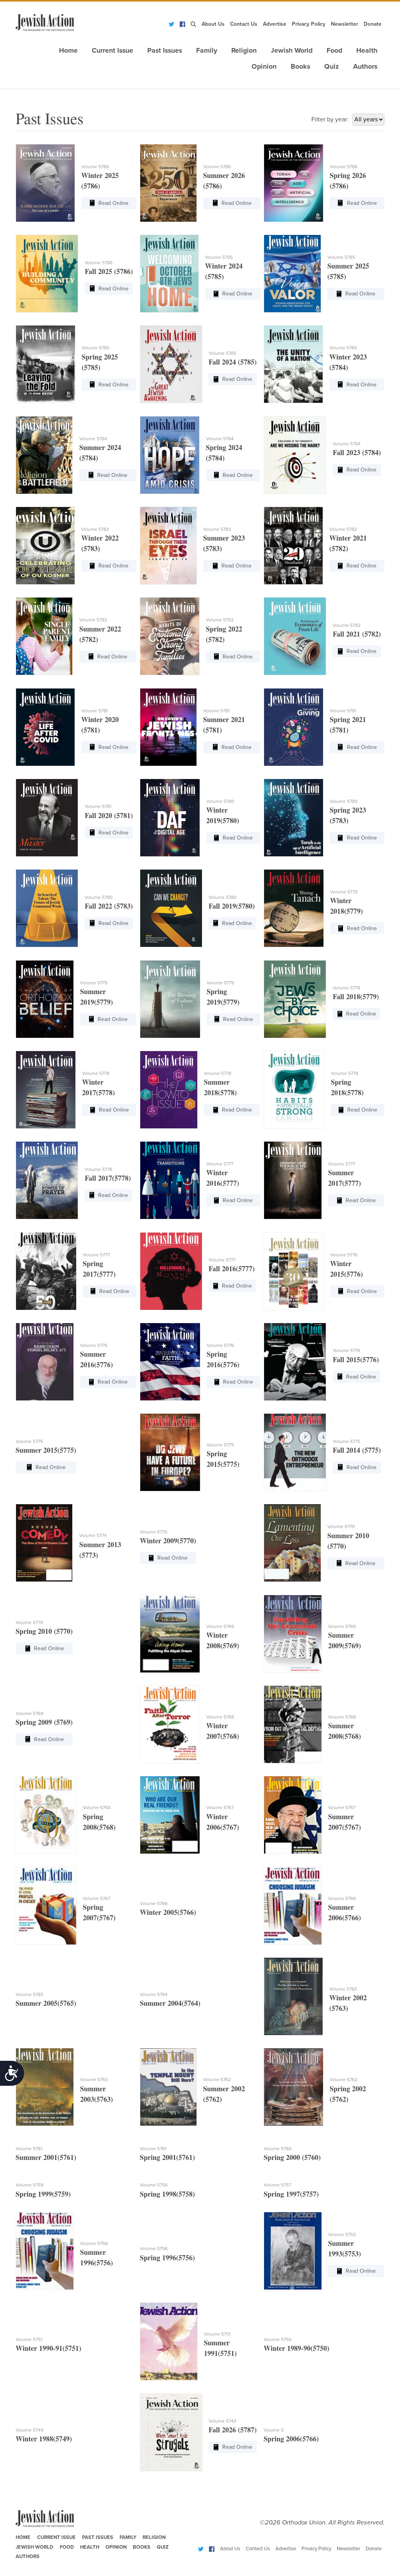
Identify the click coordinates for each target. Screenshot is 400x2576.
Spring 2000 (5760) (292, 2157)
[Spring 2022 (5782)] (170, 636)
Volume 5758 (154, 2185)
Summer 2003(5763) (96, 2094)
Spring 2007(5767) (99, 1912)
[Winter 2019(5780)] (170, 818)
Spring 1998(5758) (167, 2194)
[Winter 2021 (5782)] (293, 546)
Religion (244, 51)
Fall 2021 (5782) (357, 634)
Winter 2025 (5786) (100, 181)
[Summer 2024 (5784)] (44, 455)
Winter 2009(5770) (168, 1541)
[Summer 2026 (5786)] (168, 183)
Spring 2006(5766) (291, 2439)
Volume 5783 (95, 529)
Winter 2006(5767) (223, 1822)
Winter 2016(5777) (223, 1178)
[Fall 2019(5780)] (171, 908)
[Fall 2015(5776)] (295, 1362)
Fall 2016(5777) (232, 1268)
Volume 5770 (154, 1532)
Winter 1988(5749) (44, 2439)
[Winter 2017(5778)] (46, 1090)
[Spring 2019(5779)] (170, 999)
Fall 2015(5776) (356, 1359)
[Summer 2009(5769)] (293, 1634)
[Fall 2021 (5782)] (295, 636)
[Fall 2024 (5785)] (171, 364)
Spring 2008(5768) (99, 1822)
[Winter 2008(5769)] (170, 1634)
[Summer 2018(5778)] (169, 1090)
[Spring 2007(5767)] (46, 1906)
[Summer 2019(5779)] (45, 999)
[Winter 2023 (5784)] (293, 364)
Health (367, 51)
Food (334, 51)
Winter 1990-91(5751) (48, 2348)
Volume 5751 (29, 2339)
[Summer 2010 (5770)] (292, 1543)
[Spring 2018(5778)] (294, 1090)
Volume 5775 (29, 1441)
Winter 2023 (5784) (348, 362)
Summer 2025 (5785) (348, 271)
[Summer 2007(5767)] (293, 1815)
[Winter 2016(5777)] (170, 1180)
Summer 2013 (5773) (100, 1550)
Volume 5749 (29, 2430)
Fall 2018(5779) (356, 996)
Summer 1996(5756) (96, 2257)
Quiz (332, 67)
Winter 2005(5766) (168, 1912)
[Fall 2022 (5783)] (47, 908)
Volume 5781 (95, 711)
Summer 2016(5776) (96, 1359)
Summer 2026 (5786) (224, 181)
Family (207, 51)
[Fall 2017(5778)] (47, 1180)
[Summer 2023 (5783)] (168, 546)
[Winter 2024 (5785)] (169, 274)
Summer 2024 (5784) (100, 453)
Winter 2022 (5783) (100, 543)
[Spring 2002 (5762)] (294, 2087)
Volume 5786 (95, 167)
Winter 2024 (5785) (224, 271)
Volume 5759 (29, 2185)
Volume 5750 (278, 2339)
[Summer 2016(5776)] (45, 1362)
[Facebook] (182, 24)
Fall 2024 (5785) (233, 362)
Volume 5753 (342, 2234)
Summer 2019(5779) (96, 997)
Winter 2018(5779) (346, 906)
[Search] (193, 24)
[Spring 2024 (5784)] (170, 455)
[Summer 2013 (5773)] (44, 1543)
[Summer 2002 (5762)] (168, 2087)
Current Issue (112, 51)
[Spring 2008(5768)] (46, 1815)
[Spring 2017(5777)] (46, 1271)
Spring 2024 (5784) (224, 453)
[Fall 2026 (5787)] (171, 2432)
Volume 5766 (154, 1904)
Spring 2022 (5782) (224, 634)
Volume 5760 (278, 2149)
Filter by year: (330, 119)
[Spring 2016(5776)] (170, 1362)
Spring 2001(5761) (167, 2157)
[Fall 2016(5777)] (171, 1271)
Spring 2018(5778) (347, 1087)
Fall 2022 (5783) (109, 906)
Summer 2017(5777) (345, 1178)
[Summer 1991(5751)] (169, 2341)
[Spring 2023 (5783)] (294, 818)
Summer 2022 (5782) (100, 634)
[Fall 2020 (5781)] (47, 818)
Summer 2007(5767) (345, 1822)
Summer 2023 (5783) (224, 543)
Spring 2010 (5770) (44, 1631)
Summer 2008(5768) (345, 1731)
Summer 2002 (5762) (224, 2094)
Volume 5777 (220, 1164)
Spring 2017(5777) (99, 1269)
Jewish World (292, 51)
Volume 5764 (154, 1994)
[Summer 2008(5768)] (293, 1724)
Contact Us (244, 24)
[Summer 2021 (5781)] (168, 727)
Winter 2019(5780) (223, 815)
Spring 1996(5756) (167, 2258)
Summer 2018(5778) (220, 1087)
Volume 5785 (219, 257)
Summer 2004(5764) (170, 2003)
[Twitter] (171, 24)
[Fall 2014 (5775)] (295, 1452)
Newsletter (345, 24)
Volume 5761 (29, 2149)
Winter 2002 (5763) (348, 2003)
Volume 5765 (29, 1994)
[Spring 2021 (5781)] (294, 727)
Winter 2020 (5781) (100, 725)
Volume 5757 (277, 2185)
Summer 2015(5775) (46, 1450)
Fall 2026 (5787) (233, 2430)
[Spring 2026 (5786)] (294, 183)
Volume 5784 (343, 348)
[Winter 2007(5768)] (170, 1724)
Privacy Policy (309, 24)
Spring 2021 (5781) (348, 725)
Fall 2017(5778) (108, 1178)
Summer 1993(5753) (345, 2248)
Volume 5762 (217, 2080)
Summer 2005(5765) (46, 2003)
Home (68, 51)
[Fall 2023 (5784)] (295, 455)
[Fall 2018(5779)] (295, 999)
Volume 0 (274, 2430)
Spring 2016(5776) (223, 1359)
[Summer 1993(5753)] (293, 2251)
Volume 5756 (94, 2243)
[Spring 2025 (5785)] (46, 364)
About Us (213, 24)
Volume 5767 (220, 1807)
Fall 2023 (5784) (357, 452)
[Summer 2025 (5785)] (292, 274)
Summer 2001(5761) (46, 2157)
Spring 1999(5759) (43, 2194)
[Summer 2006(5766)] (293, 1906)
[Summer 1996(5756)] (45, 2251)
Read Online (113, 203)
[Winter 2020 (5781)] (45, 727)
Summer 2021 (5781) (224, 725)
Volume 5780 (220, 801)
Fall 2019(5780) (232, 906)
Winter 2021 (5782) (348, 543)
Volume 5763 (343, 1989)
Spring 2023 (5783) (348, 815)
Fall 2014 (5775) (357, 1450)
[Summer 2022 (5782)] (44, 636)
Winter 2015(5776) (346, 1269)
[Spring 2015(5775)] (170, 1452)
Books (300, 67)
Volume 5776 (344, 1255)
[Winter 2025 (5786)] (45, 183)
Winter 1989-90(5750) (296, 2348)
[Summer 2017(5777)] (293, 1180)
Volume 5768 (220, 1717)
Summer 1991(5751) (220, 2348)
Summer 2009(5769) (345, 1640)
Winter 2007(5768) (223, 1731)
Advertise (275, 24)
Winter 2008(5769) (223, 1640)
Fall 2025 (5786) (109, 271)
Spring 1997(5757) (291, 2194)
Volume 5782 (343, 529)
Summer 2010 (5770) (348, 1541)
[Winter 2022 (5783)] (45, 546)
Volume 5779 (344, 892)
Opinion (264, 67)
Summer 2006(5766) (345, 1912)
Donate (373, 24)
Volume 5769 (220, 1626)
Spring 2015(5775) (223, 1459)
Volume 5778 (96, 1073)
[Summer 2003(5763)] (45, 2087)
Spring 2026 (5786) (348, 181)
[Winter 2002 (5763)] (293, 1996)
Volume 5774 (93, 1535)
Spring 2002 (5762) (348, 2094)
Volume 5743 (222, 2421)
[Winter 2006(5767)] (170, 1815)
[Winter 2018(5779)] (294, 908)
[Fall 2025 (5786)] (47, 274)
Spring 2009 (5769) (44, 1722)
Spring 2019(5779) (223, 997)
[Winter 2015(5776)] (294, 1271)
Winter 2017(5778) (98, 1087)
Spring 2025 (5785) (100, 362)
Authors (365, 67)
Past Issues (165, 51)
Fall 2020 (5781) (109, 815)
